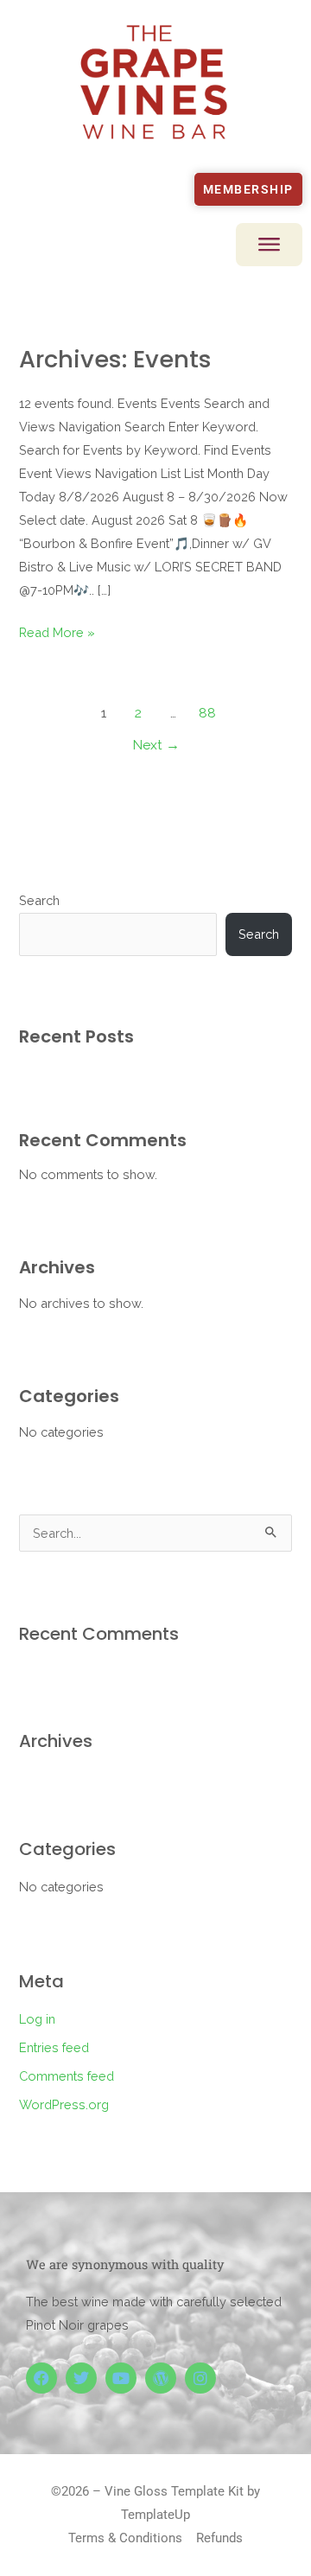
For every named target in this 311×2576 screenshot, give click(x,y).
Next (156, 745)
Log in (37, 2019)
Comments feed (67, 2076)
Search (39, 900)
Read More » (57, 632)
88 (207, 713)
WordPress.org (64, 2104)
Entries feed (54, 2047)
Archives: (115, 359)
